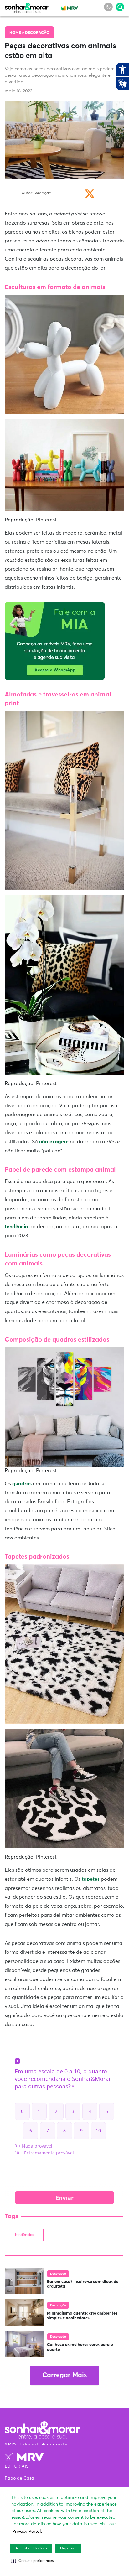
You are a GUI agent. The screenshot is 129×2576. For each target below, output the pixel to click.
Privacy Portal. (27, 2532)
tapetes (90, 1879)
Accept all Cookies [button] (31, 2548)
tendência (16, 1227)
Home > (17, 33)
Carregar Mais (64, 2375)
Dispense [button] (68, 2548)
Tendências (24, 2235)
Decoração (37, 33)
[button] (32, 2561)
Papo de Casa (19, 2478)
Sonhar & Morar (27, 7)
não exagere (54, 1142)
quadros (22, 1484)
